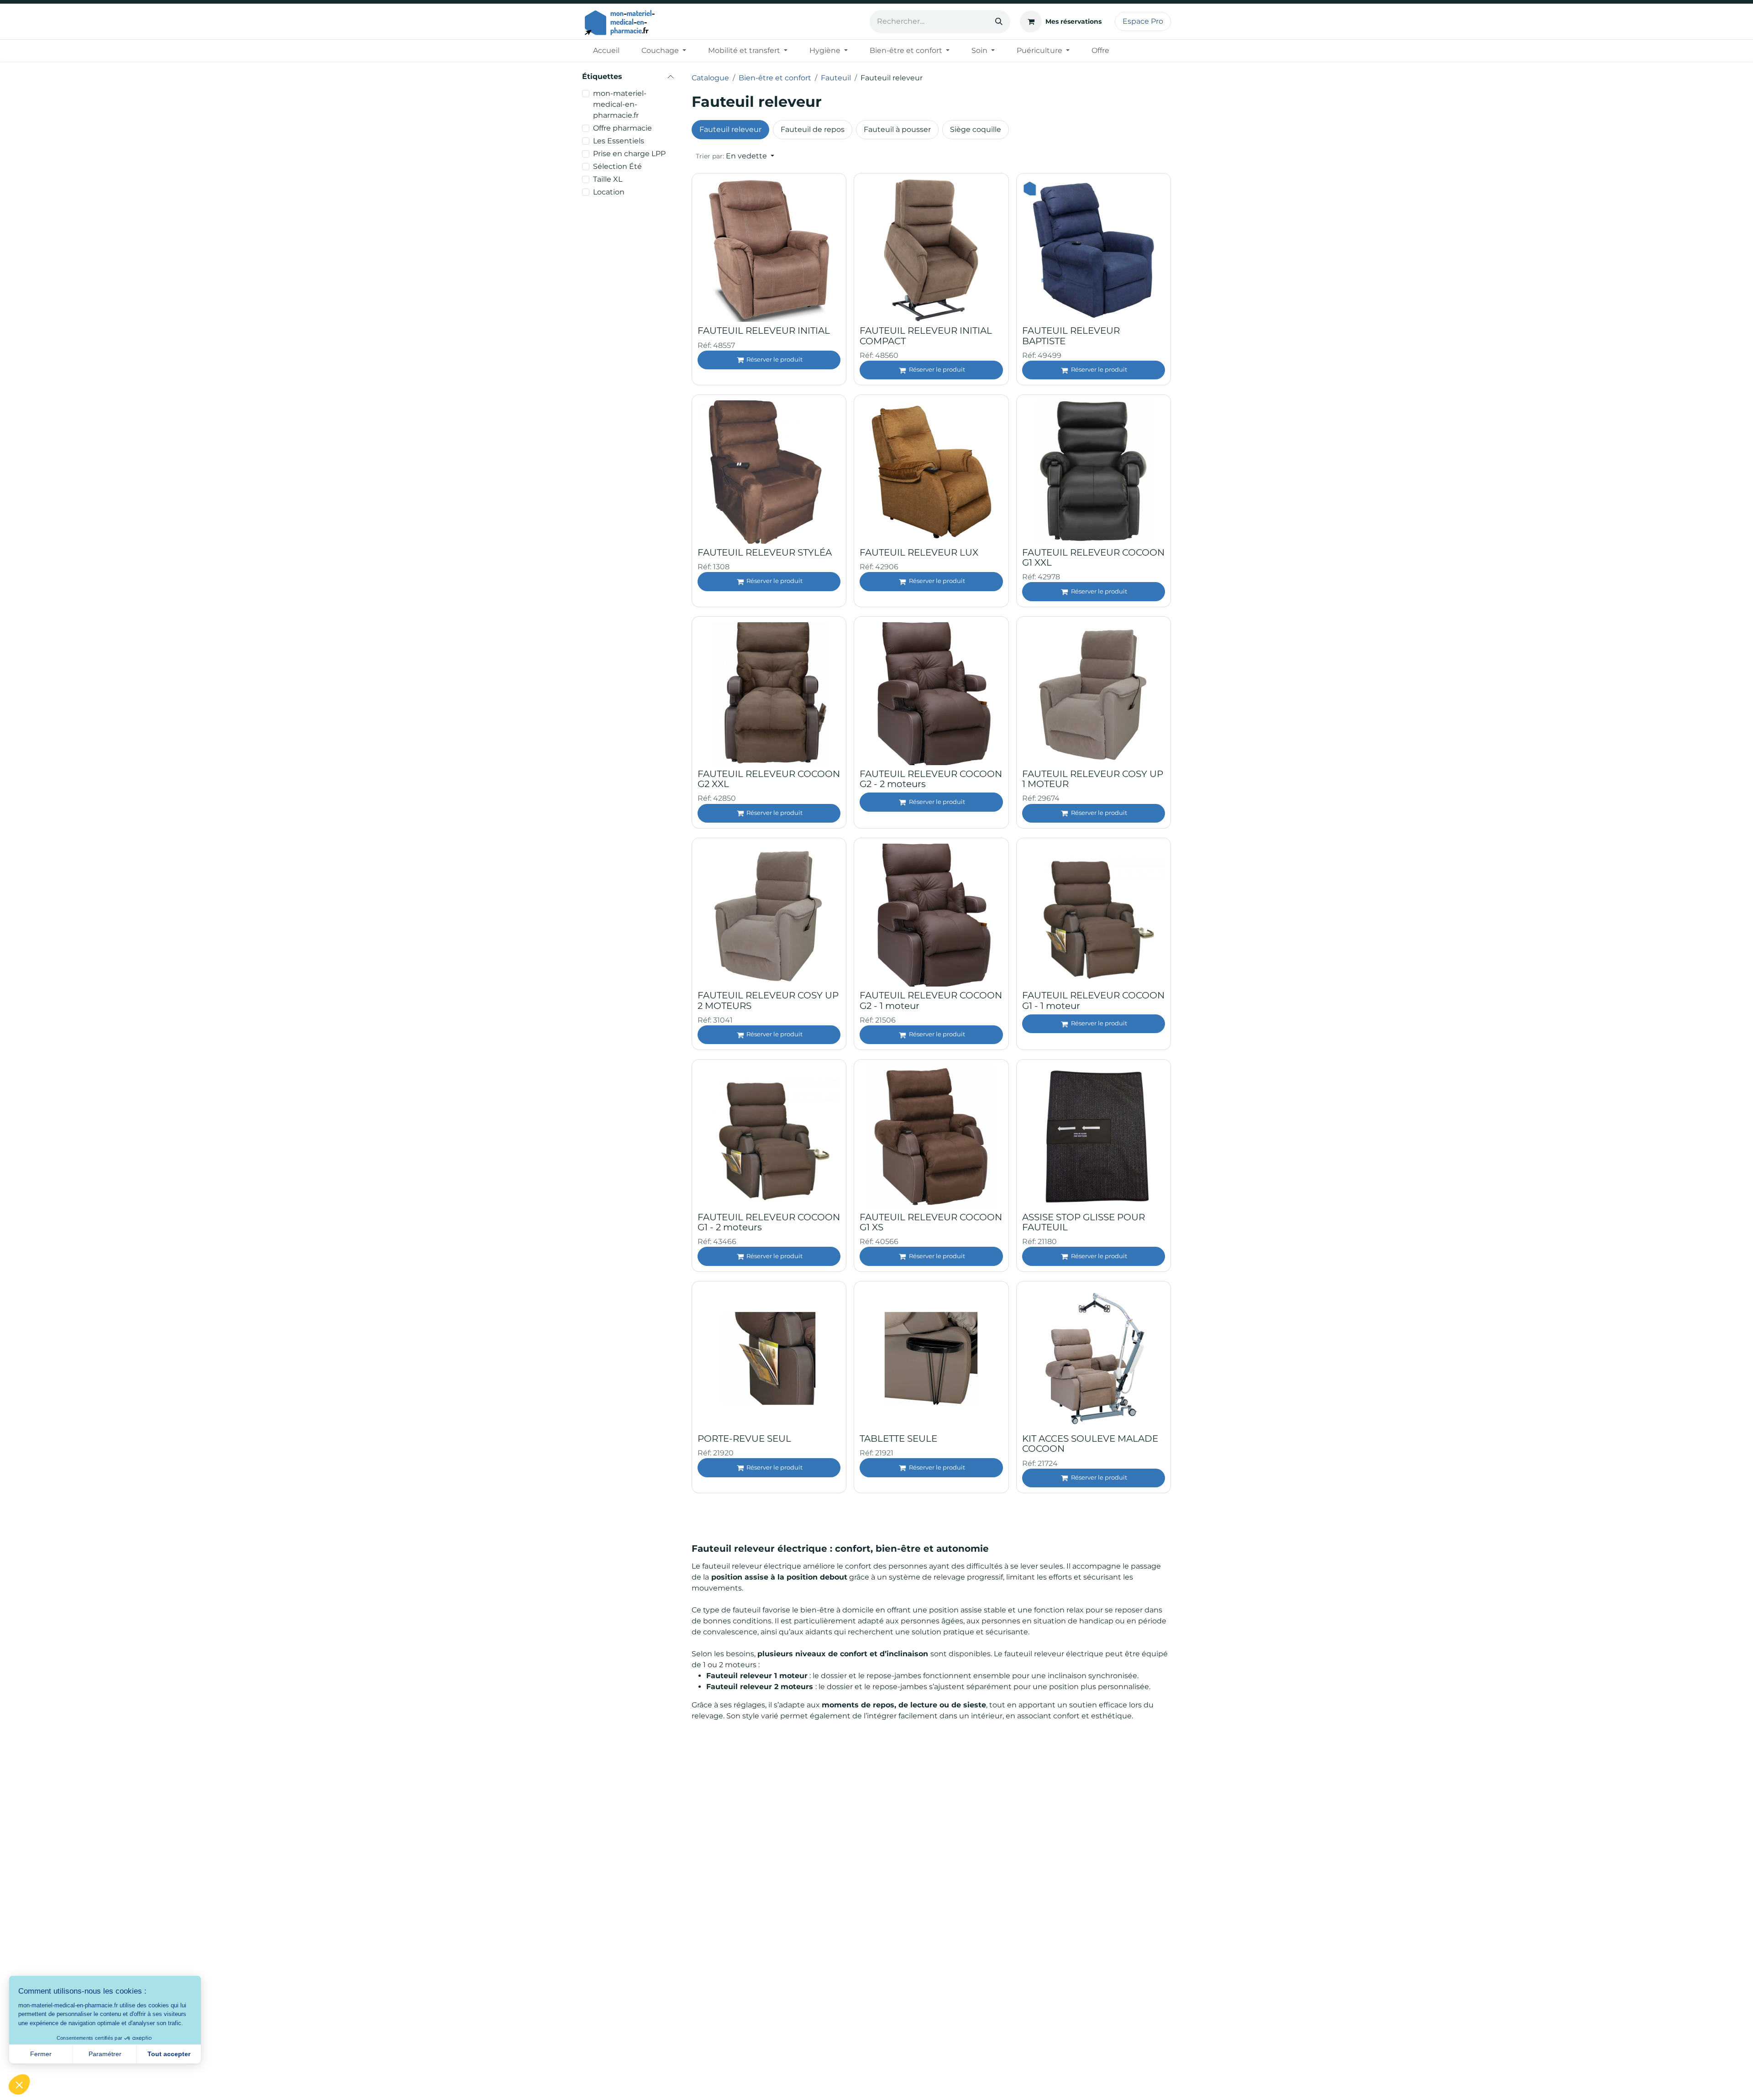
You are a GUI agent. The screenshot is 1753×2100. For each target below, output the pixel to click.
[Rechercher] (999, 22)
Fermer (41, 2054)
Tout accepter (169, 2054)
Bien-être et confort (775, 78)
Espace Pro (1143, 21)
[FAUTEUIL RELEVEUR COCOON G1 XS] (931, 1137)
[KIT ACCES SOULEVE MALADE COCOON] (1094, 1358)
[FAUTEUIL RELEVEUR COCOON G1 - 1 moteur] (1094, 915)
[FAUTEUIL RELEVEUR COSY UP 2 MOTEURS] (769, 915)
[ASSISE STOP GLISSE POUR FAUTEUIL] (1094, 1137)
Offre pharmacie (622, 128)
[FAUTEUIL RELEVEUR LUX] (931, 472)
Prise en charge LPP (629, 154)
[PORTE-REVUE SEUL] (769, 1358)
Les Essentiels (619, 141)
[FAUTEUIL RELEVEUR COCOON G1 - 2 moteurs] (769, 1137)
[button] (735, 156)
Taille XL (608, 179)
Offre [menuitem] (1100, 50)
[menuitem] (606, 51)
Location (609, 192)
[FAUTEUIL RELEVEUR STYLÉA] (769, 472)
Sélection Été (617, 166)
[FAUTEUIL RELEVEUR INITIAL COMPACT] (931, 250)
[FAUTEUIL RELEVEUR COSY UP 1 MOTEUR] (1094, 694)
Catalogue (710, 78)
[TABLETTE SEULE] (931, 1358)
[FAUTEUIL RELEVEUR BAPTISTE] (1094, 250)
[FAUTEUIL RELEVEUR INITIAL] (769, 250)
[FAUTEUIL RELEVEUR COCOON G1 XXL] (1094, 472)
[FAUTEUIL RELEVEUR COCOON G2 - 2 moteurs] (931, 694)
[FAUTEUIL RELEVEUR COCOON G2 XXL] (769, 694)
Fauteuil (836, 78)
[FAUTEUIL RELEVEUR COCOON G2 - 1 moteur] (931, 915)
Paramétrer (105, 2054)
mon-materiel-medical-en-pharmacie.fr (620, 104)
